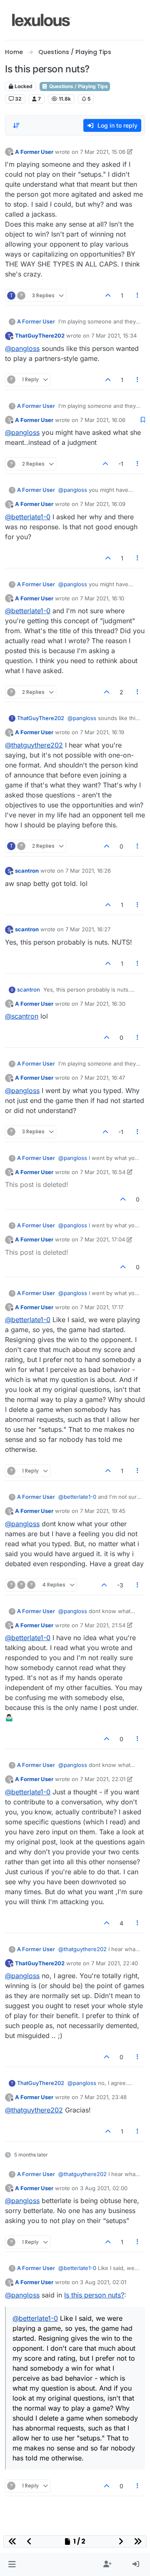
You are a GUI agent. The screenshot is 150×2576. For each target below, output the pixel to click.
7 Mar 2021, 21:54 (103, 1625)
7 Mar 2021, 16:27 (88, 929)
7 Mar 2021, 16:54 (103, 1172)
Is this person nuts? (94, 2295)
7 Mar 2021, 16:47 (102, 1078)
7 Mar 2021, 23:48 (103, 2097)
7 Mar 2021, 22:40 (115, 1963)
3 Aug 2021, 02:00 (104, 2188)
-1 (121, 464)
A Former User (34, 152)
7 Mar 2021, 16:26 (88, 871)
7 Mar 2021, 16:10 (102, 598)
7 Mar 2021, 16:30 (103, 1004)
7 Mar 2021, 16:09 (103, 504)
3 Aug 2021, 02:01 (103, 2282)
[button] (12, 2564)
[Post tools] (138, 295)
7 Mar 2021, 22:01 (103, 1779)
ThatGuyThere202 (40, 336)
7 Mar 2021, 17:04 (102, 1239)
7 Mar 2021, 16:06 (103, 420)
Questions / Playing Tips (78, 86)
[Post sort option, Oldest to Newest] (16, 126)
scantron (27, 871)
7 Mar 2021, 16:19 (102, 732)
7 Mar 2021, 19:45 (103, 1511)
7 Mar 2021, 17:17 (102, 1307)
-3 (120, 1585)
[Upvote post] (108, 295)
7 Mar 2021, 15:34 (114, 336)
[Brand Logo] (42, 20)
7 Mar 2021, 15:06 (103, 152)
